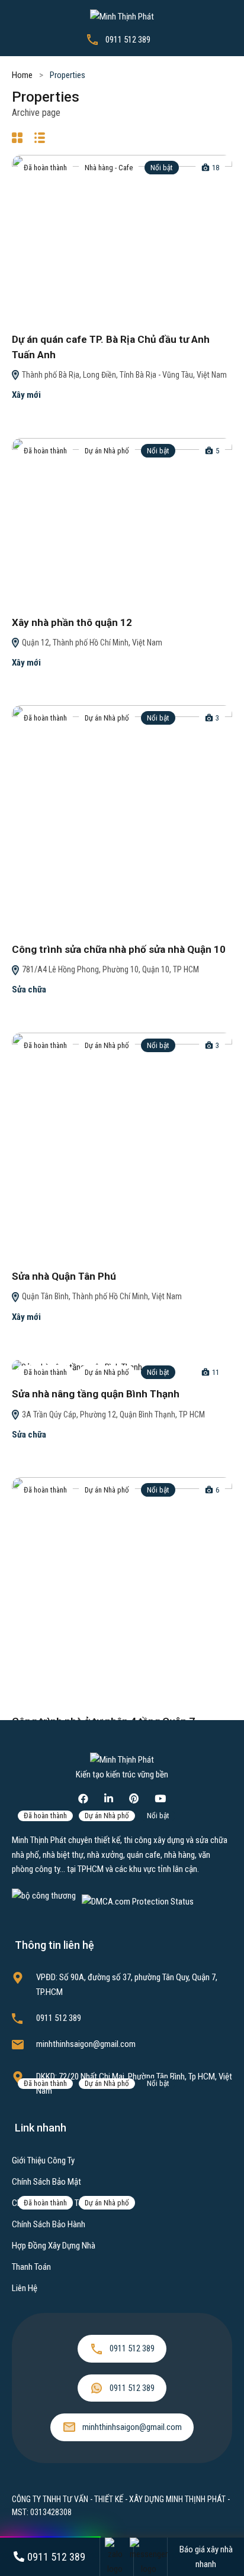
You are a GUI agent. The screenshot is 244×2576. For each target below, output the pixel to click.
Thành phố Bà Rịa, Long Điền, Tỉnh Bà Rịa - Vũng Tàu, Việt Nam (123, 375)
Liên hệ (25, 2288)
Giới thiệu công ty (43, 2160)
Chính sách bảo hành (49, 2224)
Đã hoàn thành (45, 168)
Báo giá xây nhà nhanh (206, 2556)
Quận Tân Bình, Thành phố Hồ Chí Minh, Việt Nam (101, 1296)
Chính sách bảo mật (46, 2182)
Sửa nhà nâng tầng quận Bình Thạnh (96, 1394)
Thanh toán (31, 2267)
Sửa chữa (29, 989)
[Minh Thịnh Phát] (122, 16)
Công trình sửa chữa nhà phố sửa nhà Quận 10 (119, 949)
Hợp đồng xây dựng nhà (54, 2246)
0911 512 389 (128, 40)
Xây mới (26, 395)
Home (22, 75)
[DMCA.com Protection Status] (138, 1901)
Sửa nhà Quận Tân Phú (64, 1276)
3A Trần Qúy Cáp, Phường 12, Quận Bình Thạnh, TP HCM (113, 1414)
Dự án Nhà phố (107, 451)
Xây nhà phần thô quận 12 (72, 622)
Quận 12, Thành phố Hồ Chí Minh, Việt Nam (91, 643)
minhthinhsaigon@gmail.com (86, 2044)
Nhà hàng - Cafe (109, 168)
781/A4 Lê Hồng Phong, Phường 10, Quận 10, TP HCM (110, 969)
